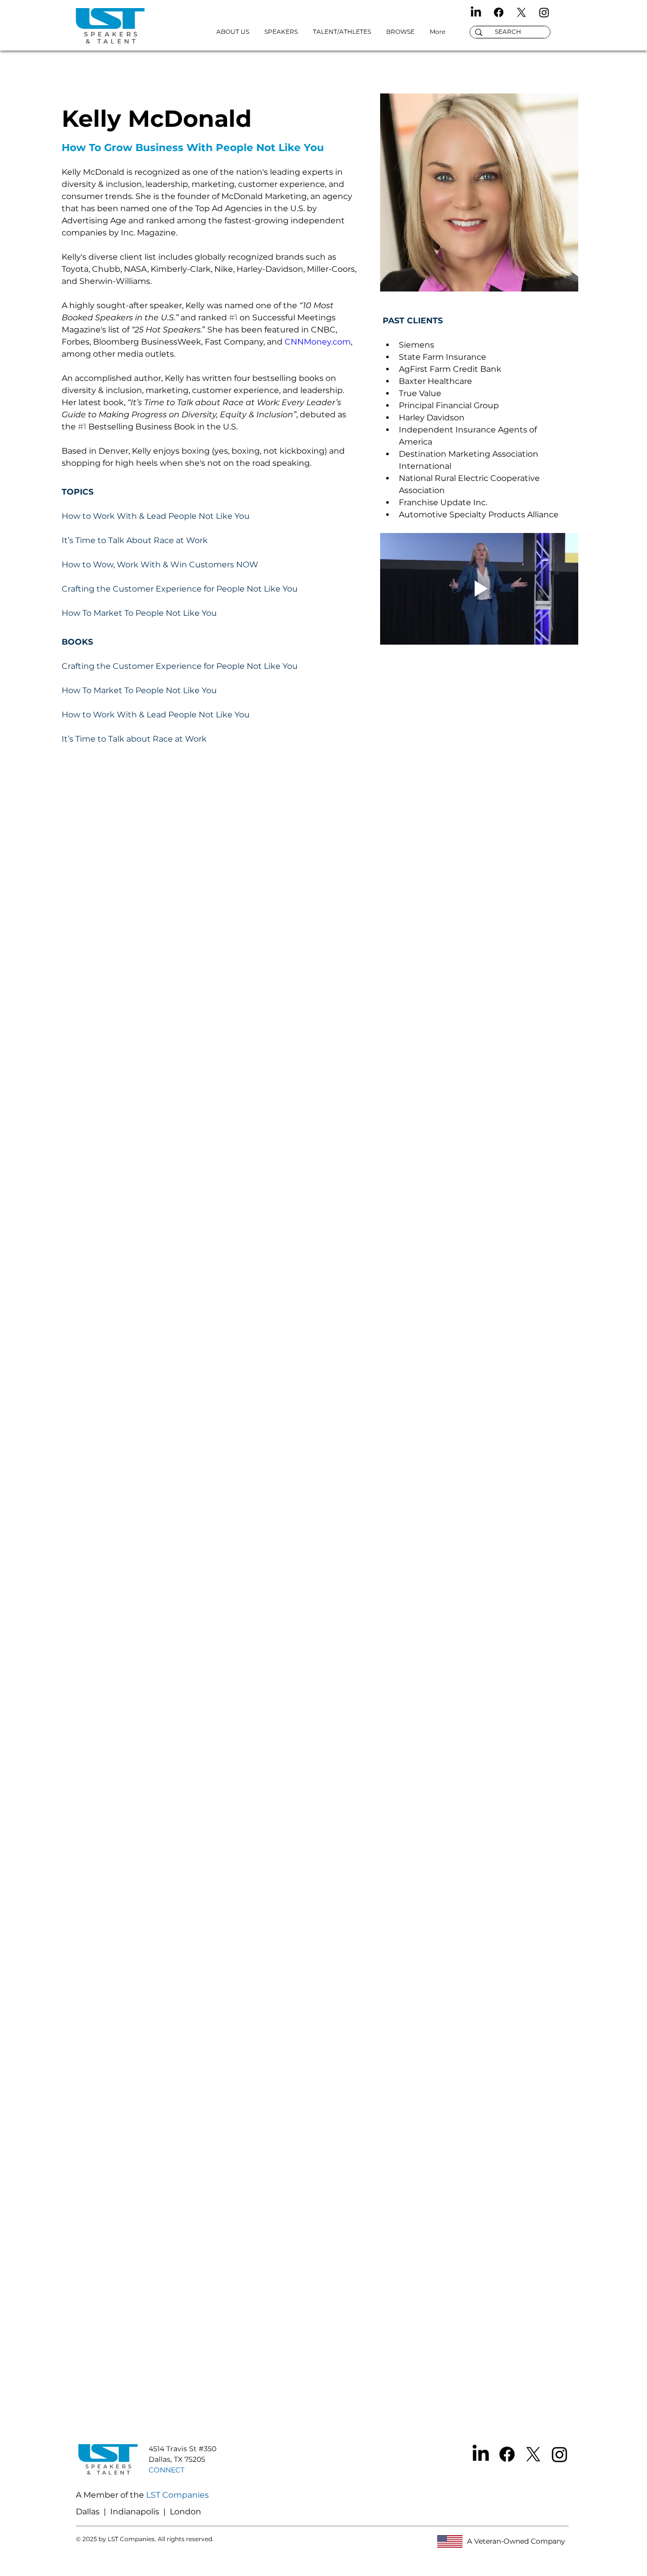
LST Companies (177, 2495)
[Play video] (479, 589)
